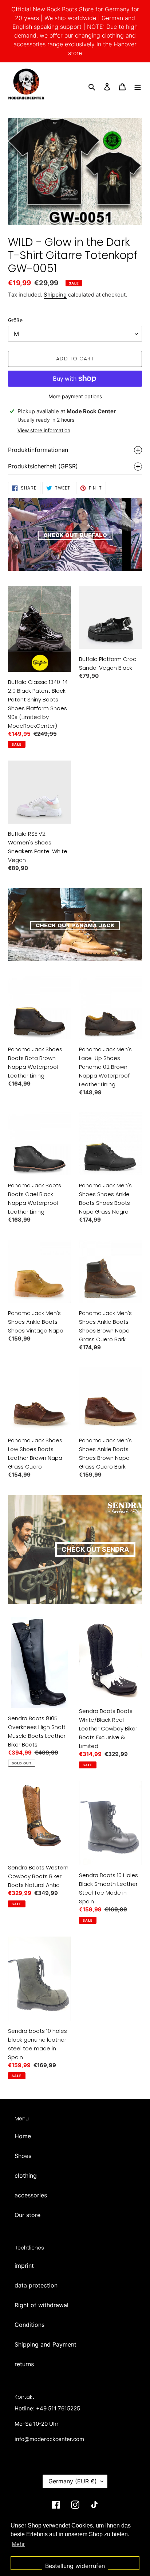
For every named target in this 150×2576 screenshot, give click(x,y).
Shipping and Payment (46, 2344)
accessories (31, 2195)
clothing (26, 2175)
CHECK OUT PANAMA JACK (75, 926)
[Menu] (138, 86)
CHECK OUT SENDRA (95, 1549)
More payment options (75, 396)
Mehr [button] (18, 2544)
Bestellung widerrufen (75, 2566)
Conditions (29, 2325)
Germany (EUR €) (73, 2481)
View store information (44, 430)
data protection (36, 2285)
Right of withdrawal (42, 2305)
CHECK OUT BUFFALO (75, 535)
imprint (24, 2266)
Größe (15, 320)
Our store (27, 2215)
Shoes (23, 2156)
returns (24, 2364)
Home (23, 2136)
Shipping (55, 295)
